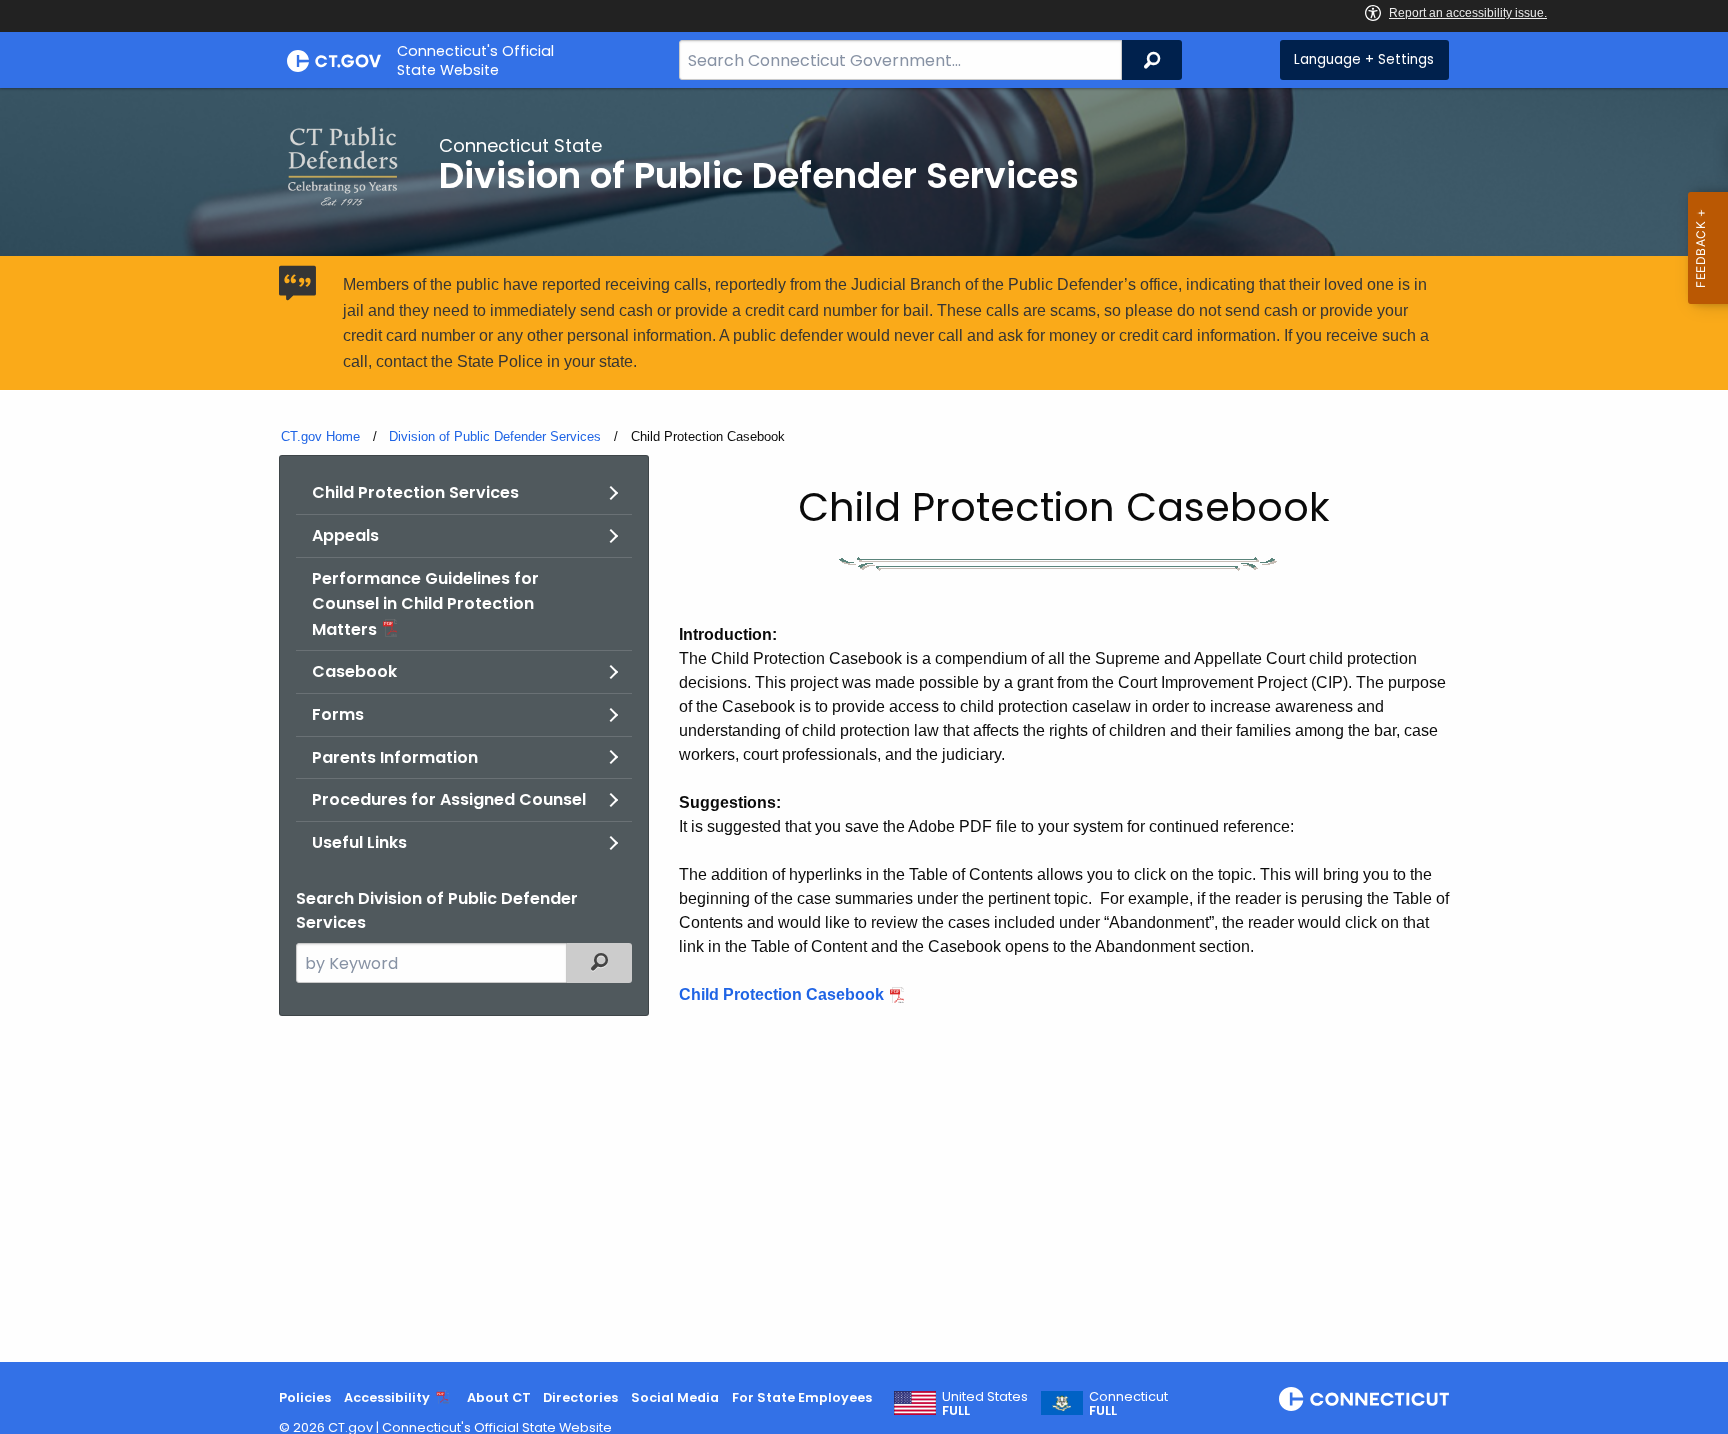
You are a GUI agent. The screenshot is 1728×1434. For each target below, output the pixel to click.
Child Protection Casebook (781, 994)
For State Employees (802, 1397)
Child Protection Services (415, 492)
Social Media (675, 1397)
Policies (305, 1397)
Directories (580, 1397)
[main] (864, 725)
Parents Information (395, 757)
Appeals (345, 535)
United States (985, 1404)
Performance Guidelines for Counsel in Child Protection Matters (425, 604)
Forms (338, 714)
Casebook (354, 671)
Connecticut (1128, 1404)
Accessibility (387, 1397)
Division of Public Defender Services (495, 436)
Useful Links (359, 842)
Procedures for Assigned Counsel (449, 799)
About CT (499, 1397)
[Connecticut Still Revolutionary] (1364, 1399)
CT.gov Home (320, 436)
